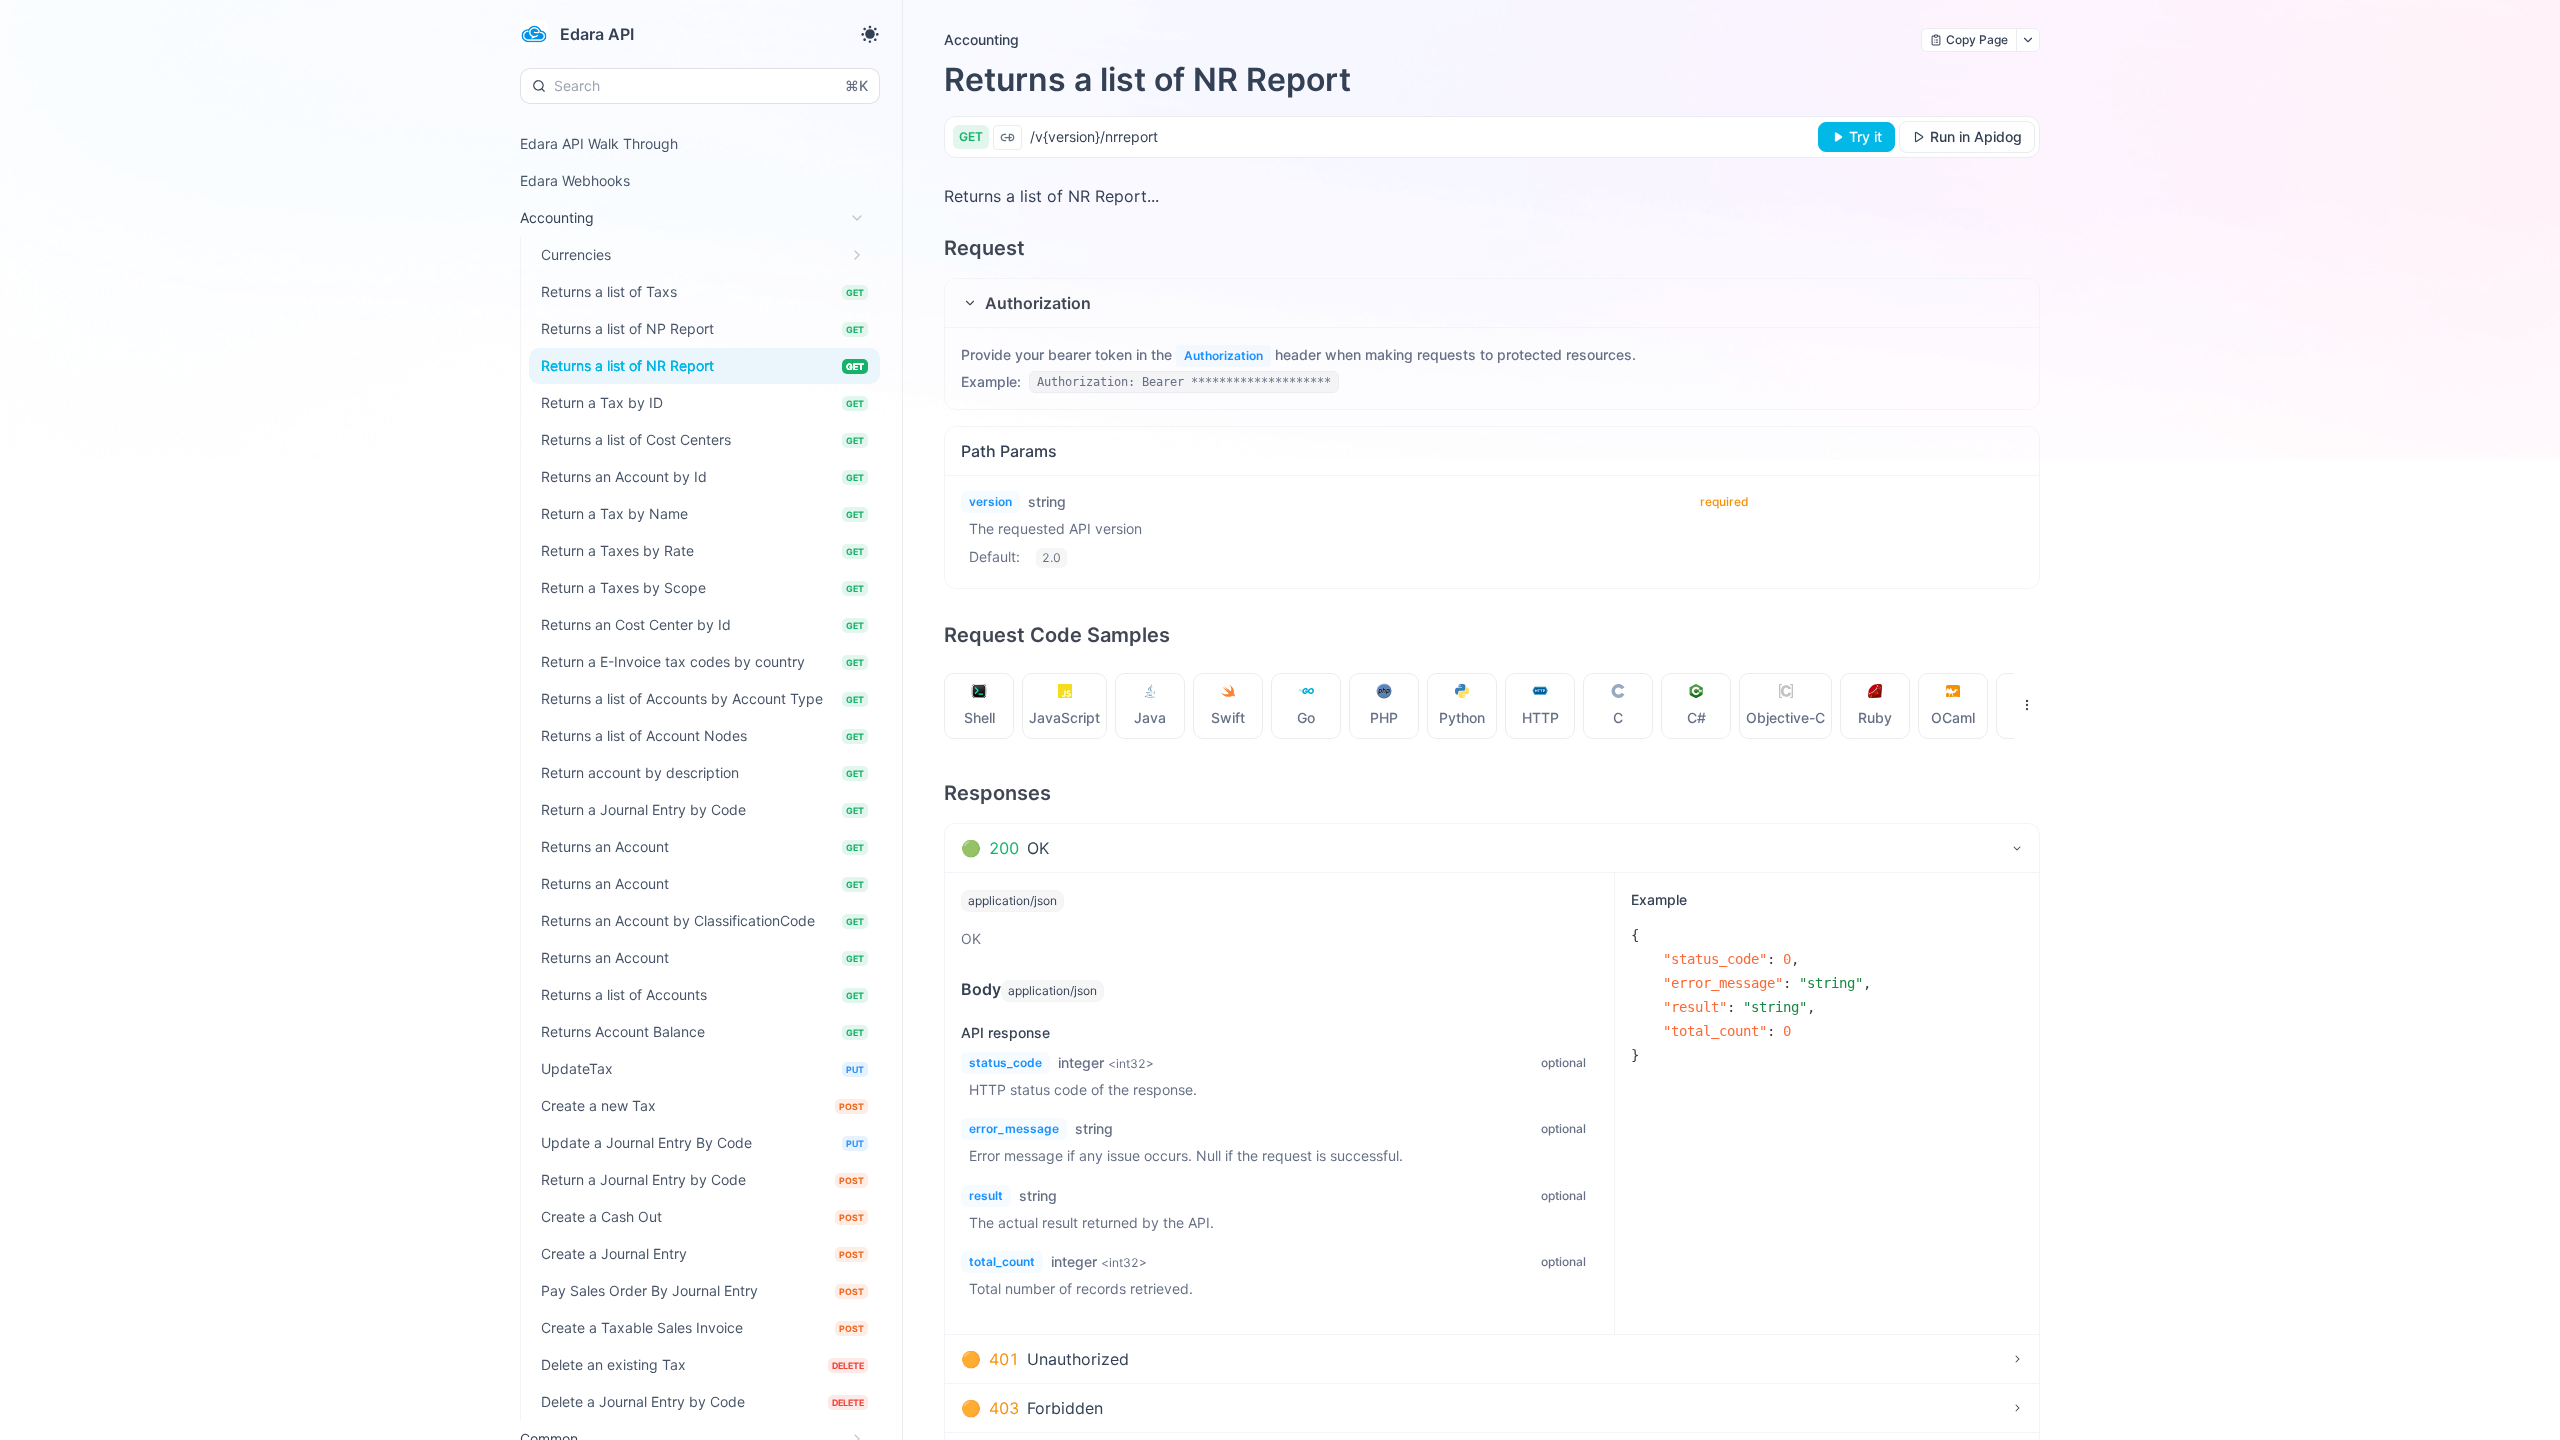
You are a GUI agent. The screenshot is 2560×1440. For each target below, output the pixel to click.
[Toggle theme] (870, 34)
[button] (1492, 303)
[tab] (979, 706)
